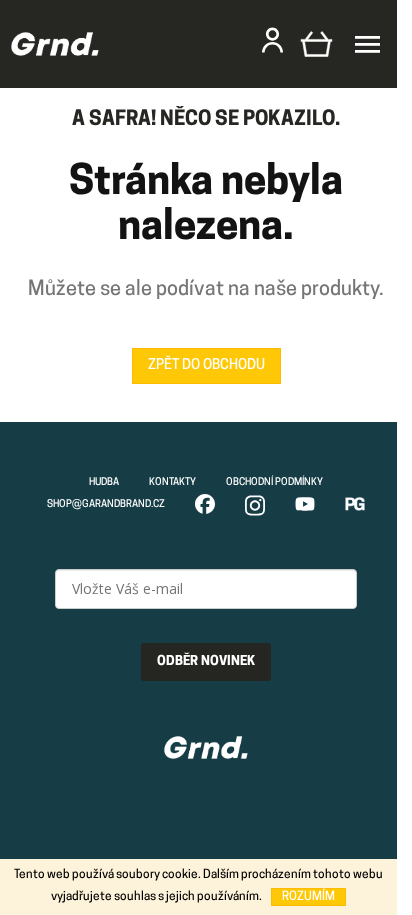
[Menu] (367, 45)
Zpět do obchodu (206, 365)
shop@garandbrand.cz (106, 504)
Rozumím (308, 897)
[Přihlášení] (272, 40)
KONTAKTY (172, 482)
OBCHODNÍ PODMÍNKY (274, 482)
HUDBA (104, 482)
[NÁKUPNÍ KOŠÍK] (316, 44)
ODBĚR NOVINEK (206, 661)
